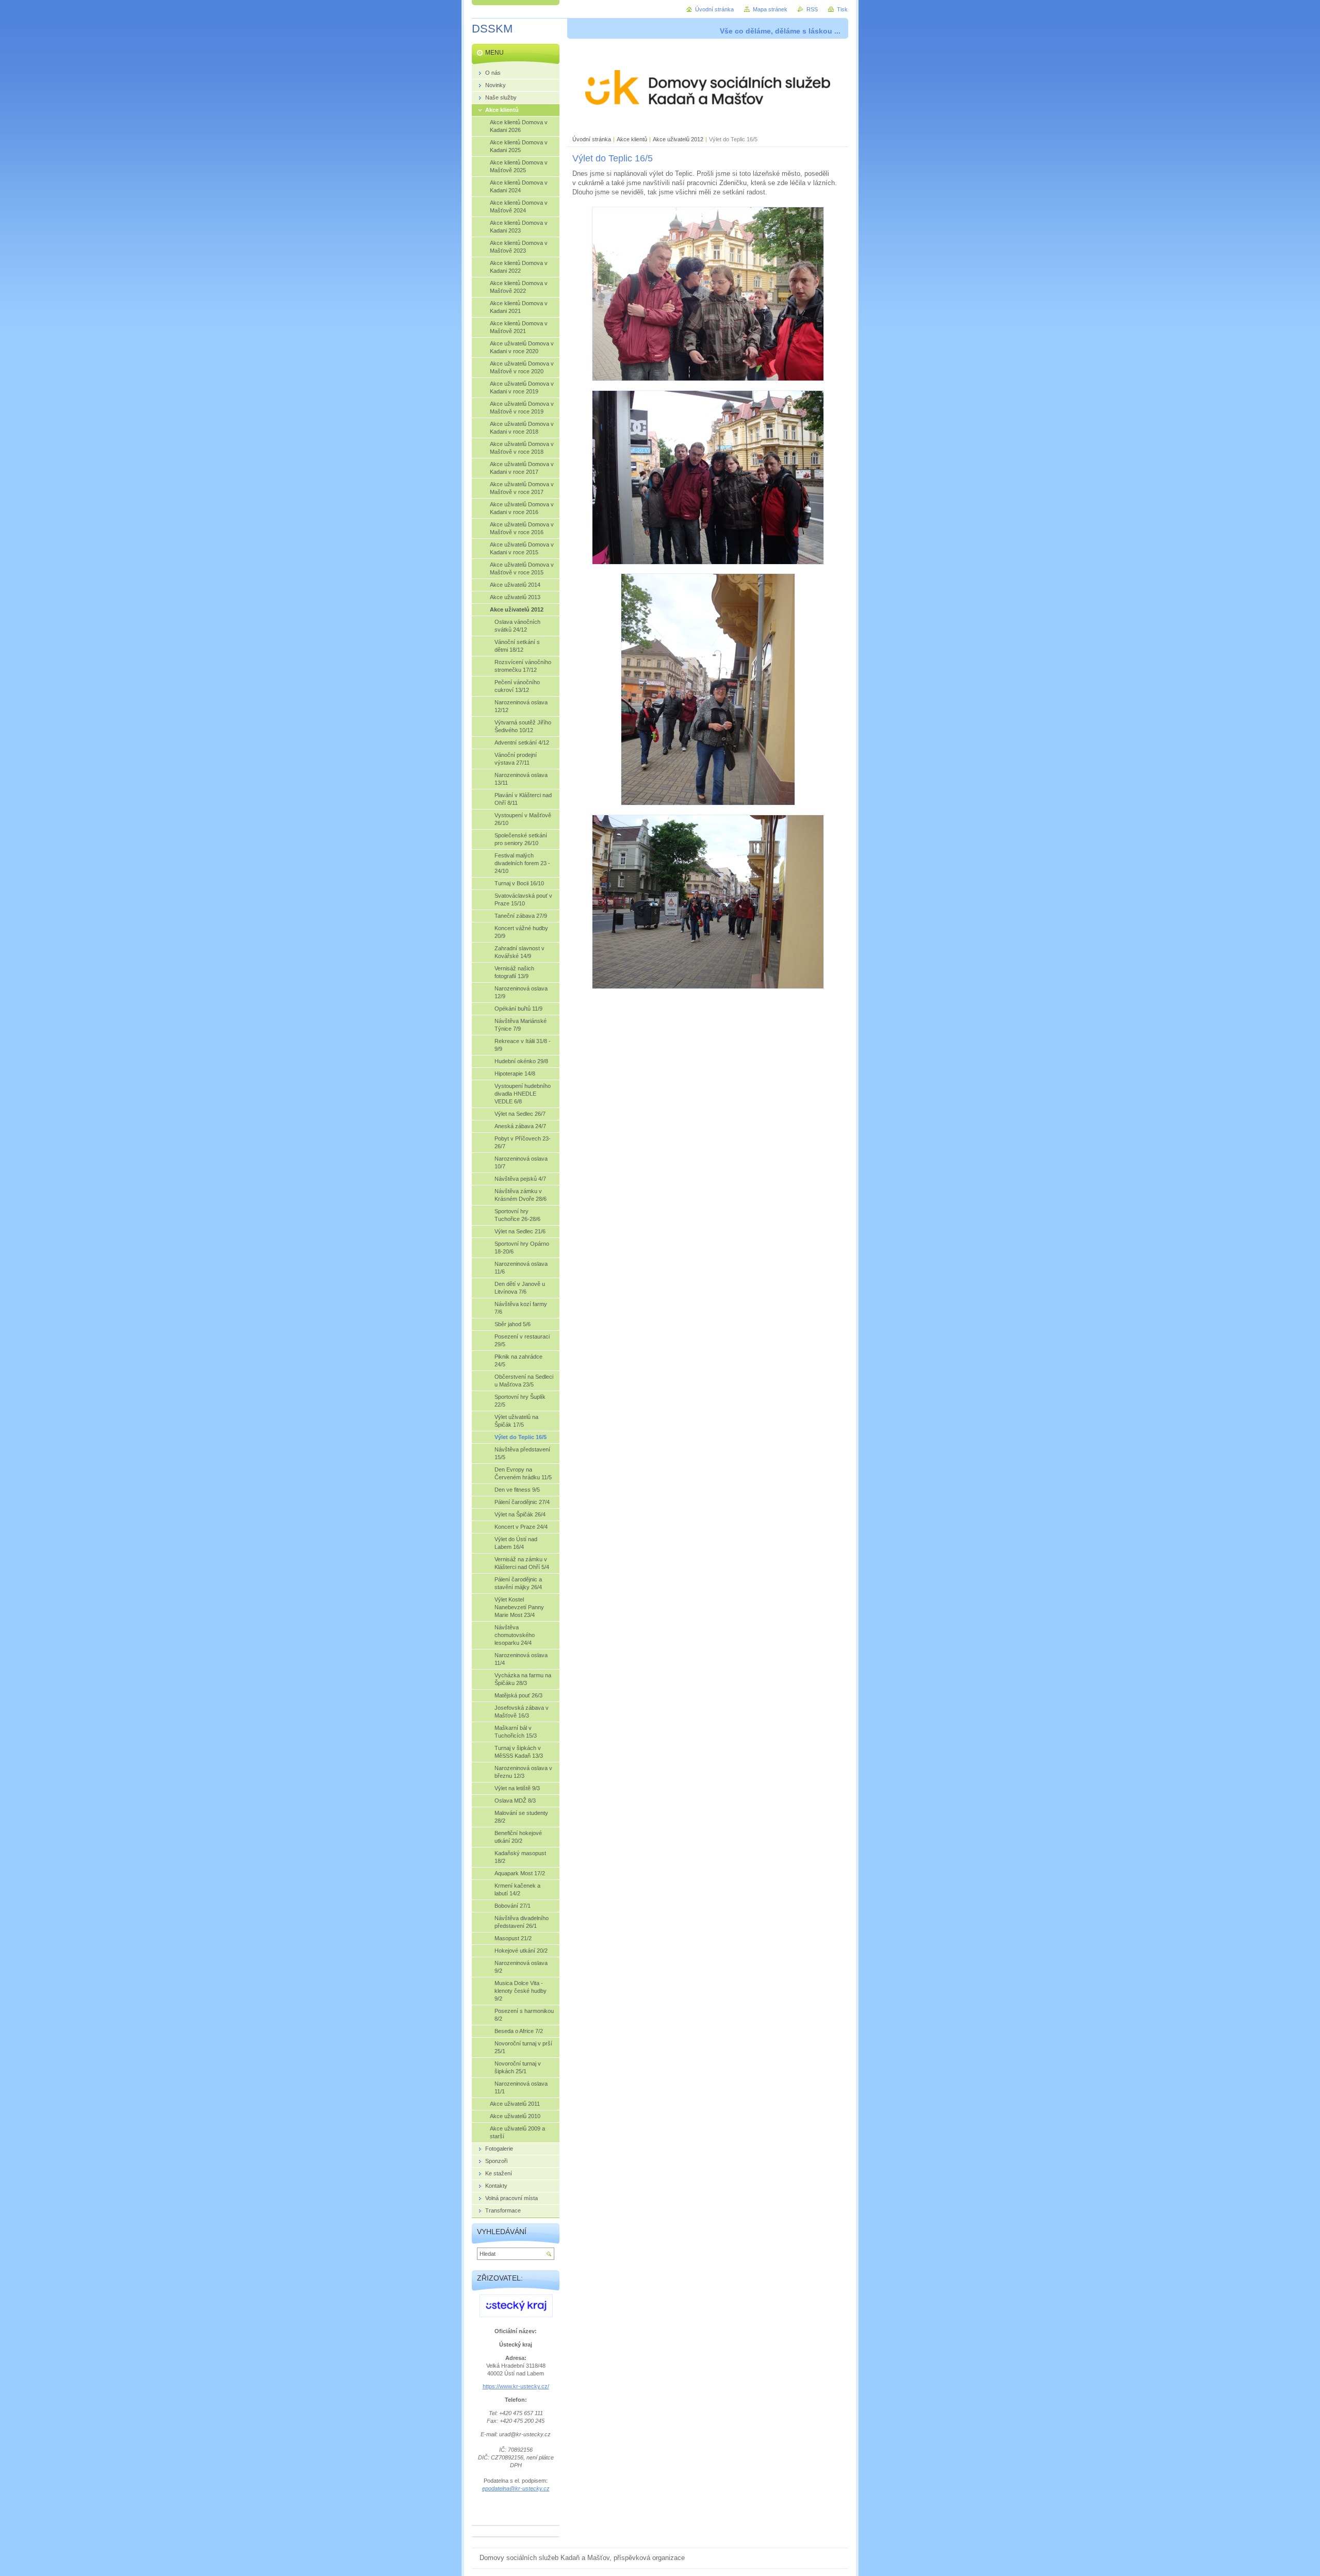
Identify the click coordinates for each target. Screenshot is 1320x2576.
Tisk (842, 9)
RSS (812, 9)
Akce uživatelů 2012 (678, 139)
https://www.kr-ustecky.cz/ (516, 2386)
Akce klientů (632, 139)
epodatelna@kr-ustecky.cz (516, 2488)
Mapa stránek (770, 9)
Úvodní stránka (592, 139)
